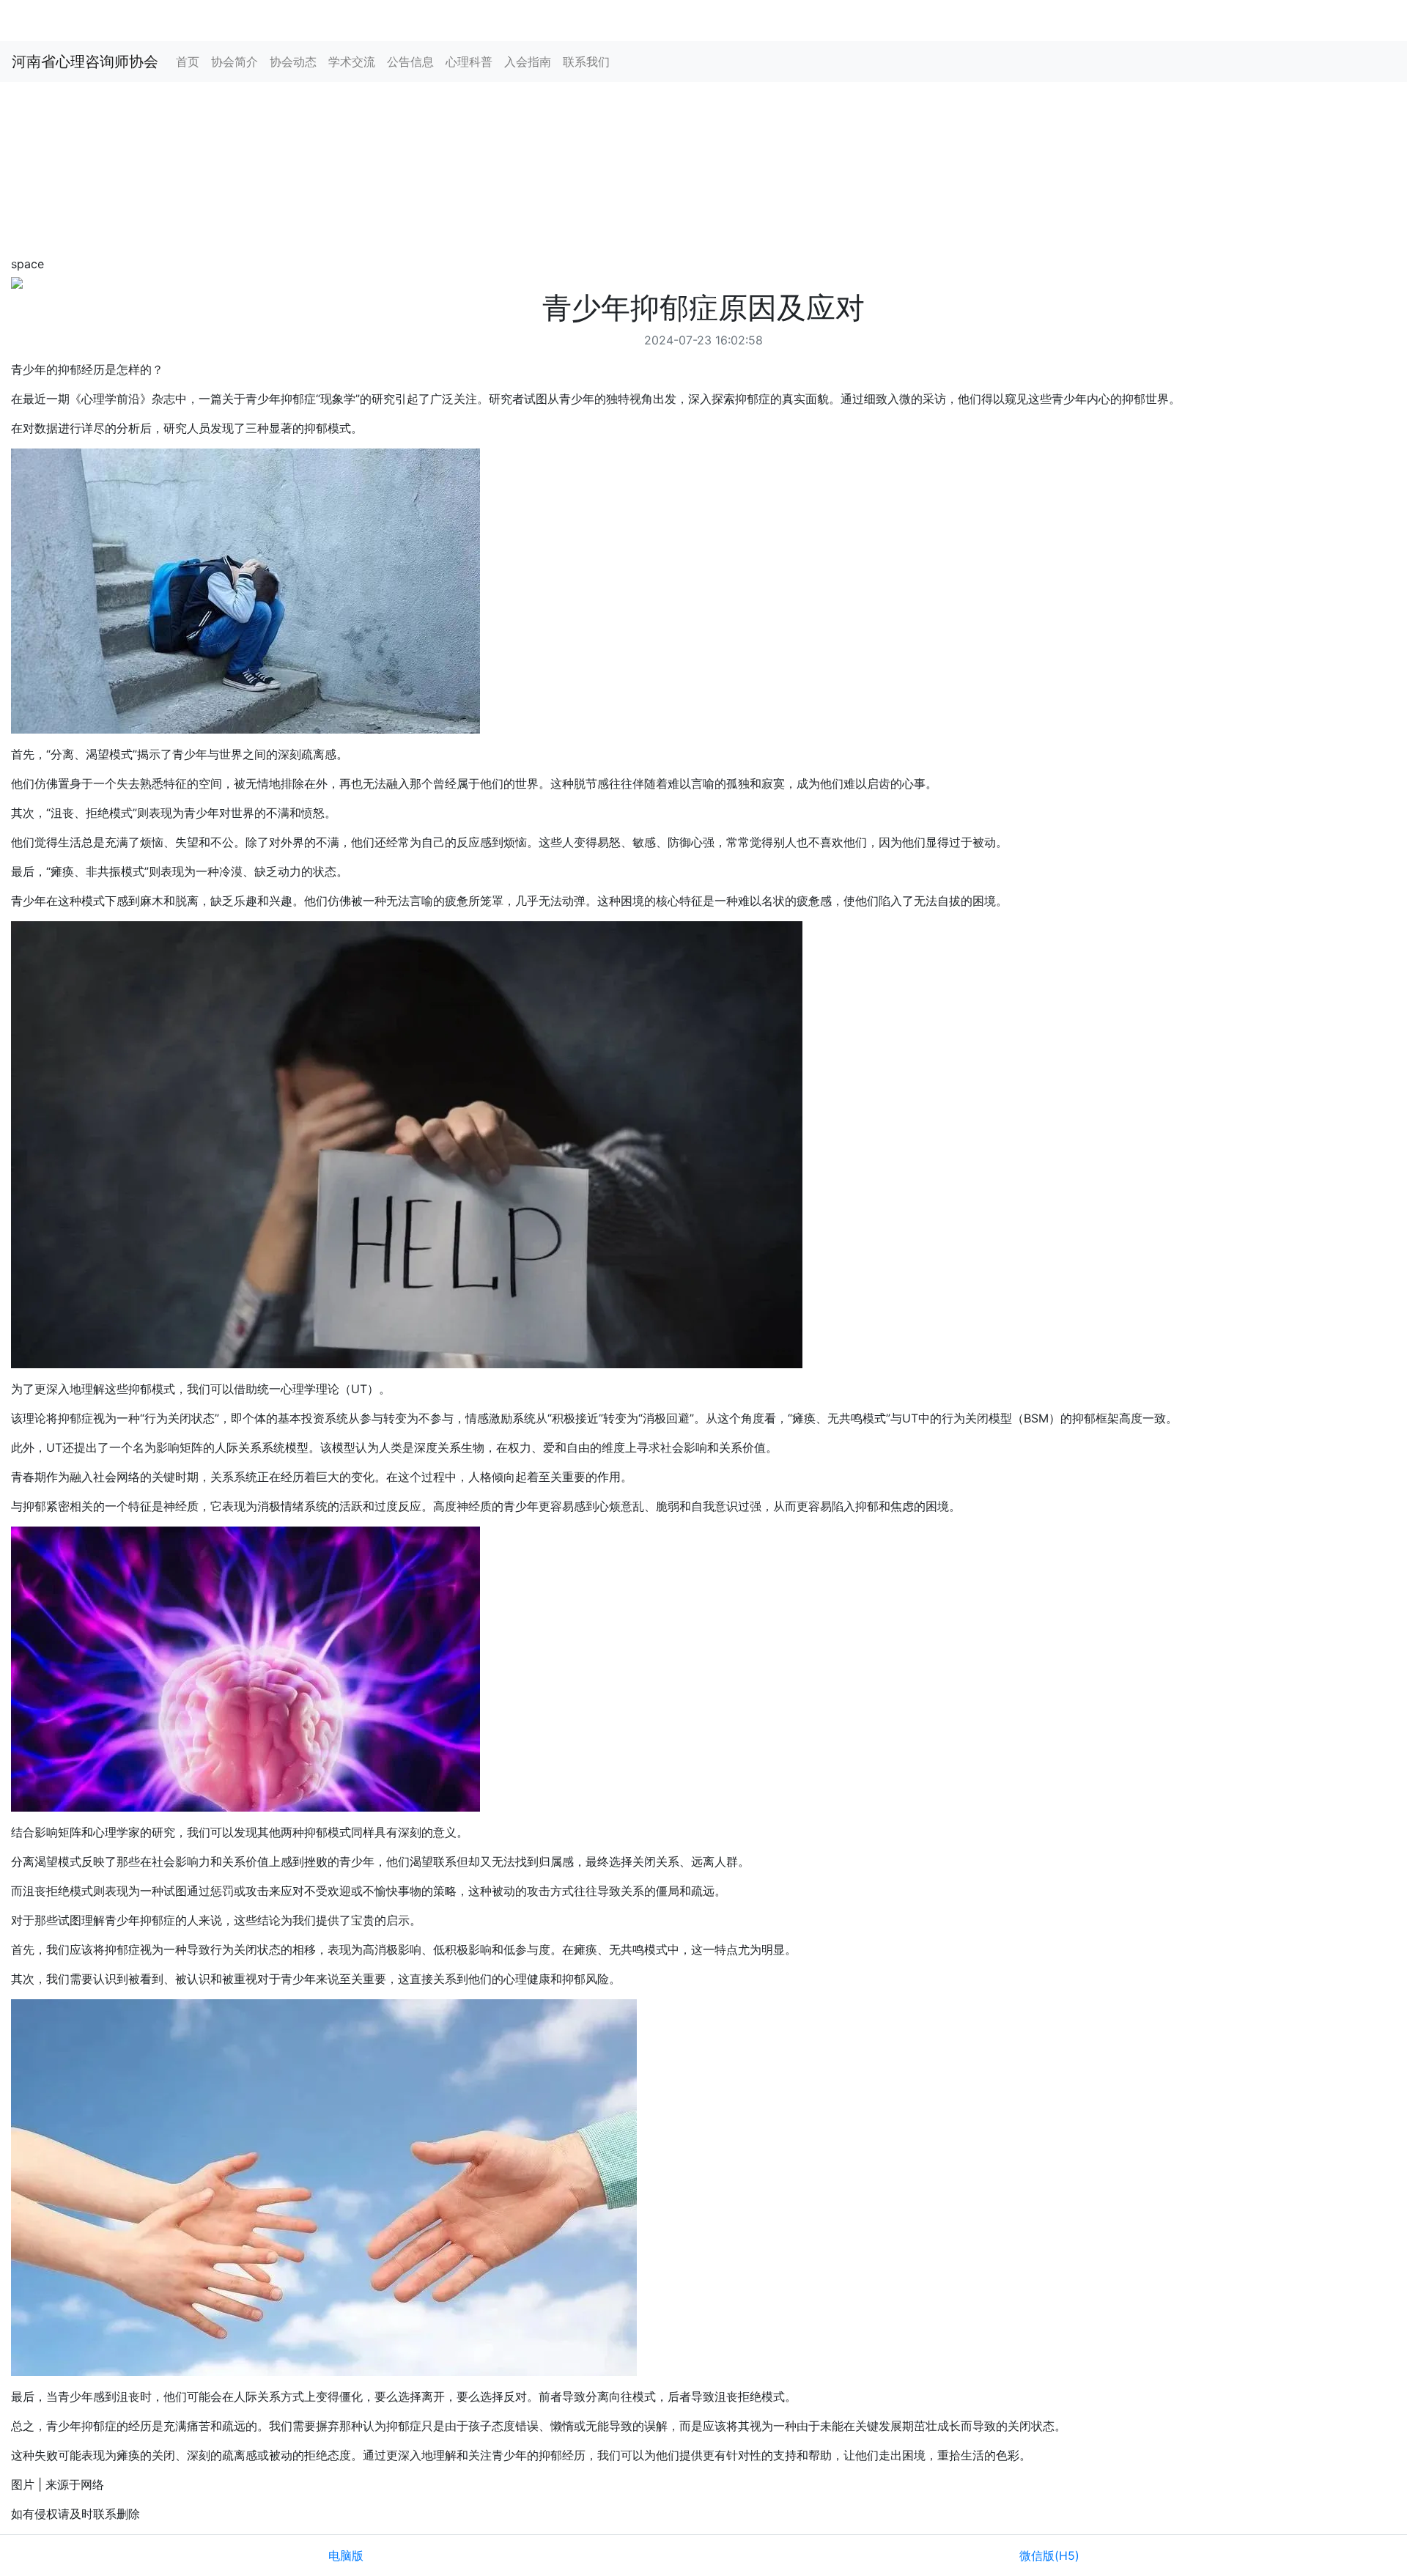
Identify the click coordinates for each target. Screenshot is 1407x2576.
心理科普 (469, 62)
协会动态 (293, 62)
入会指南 (528, 62)
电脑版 (346, 2555)
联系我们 (586, 62)
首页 (188, 62)
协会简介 (234, 62)
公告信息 (410, 62)
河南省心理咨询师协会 (85, 62)
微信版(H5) (1049, 2555)
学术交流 (352, 62)
